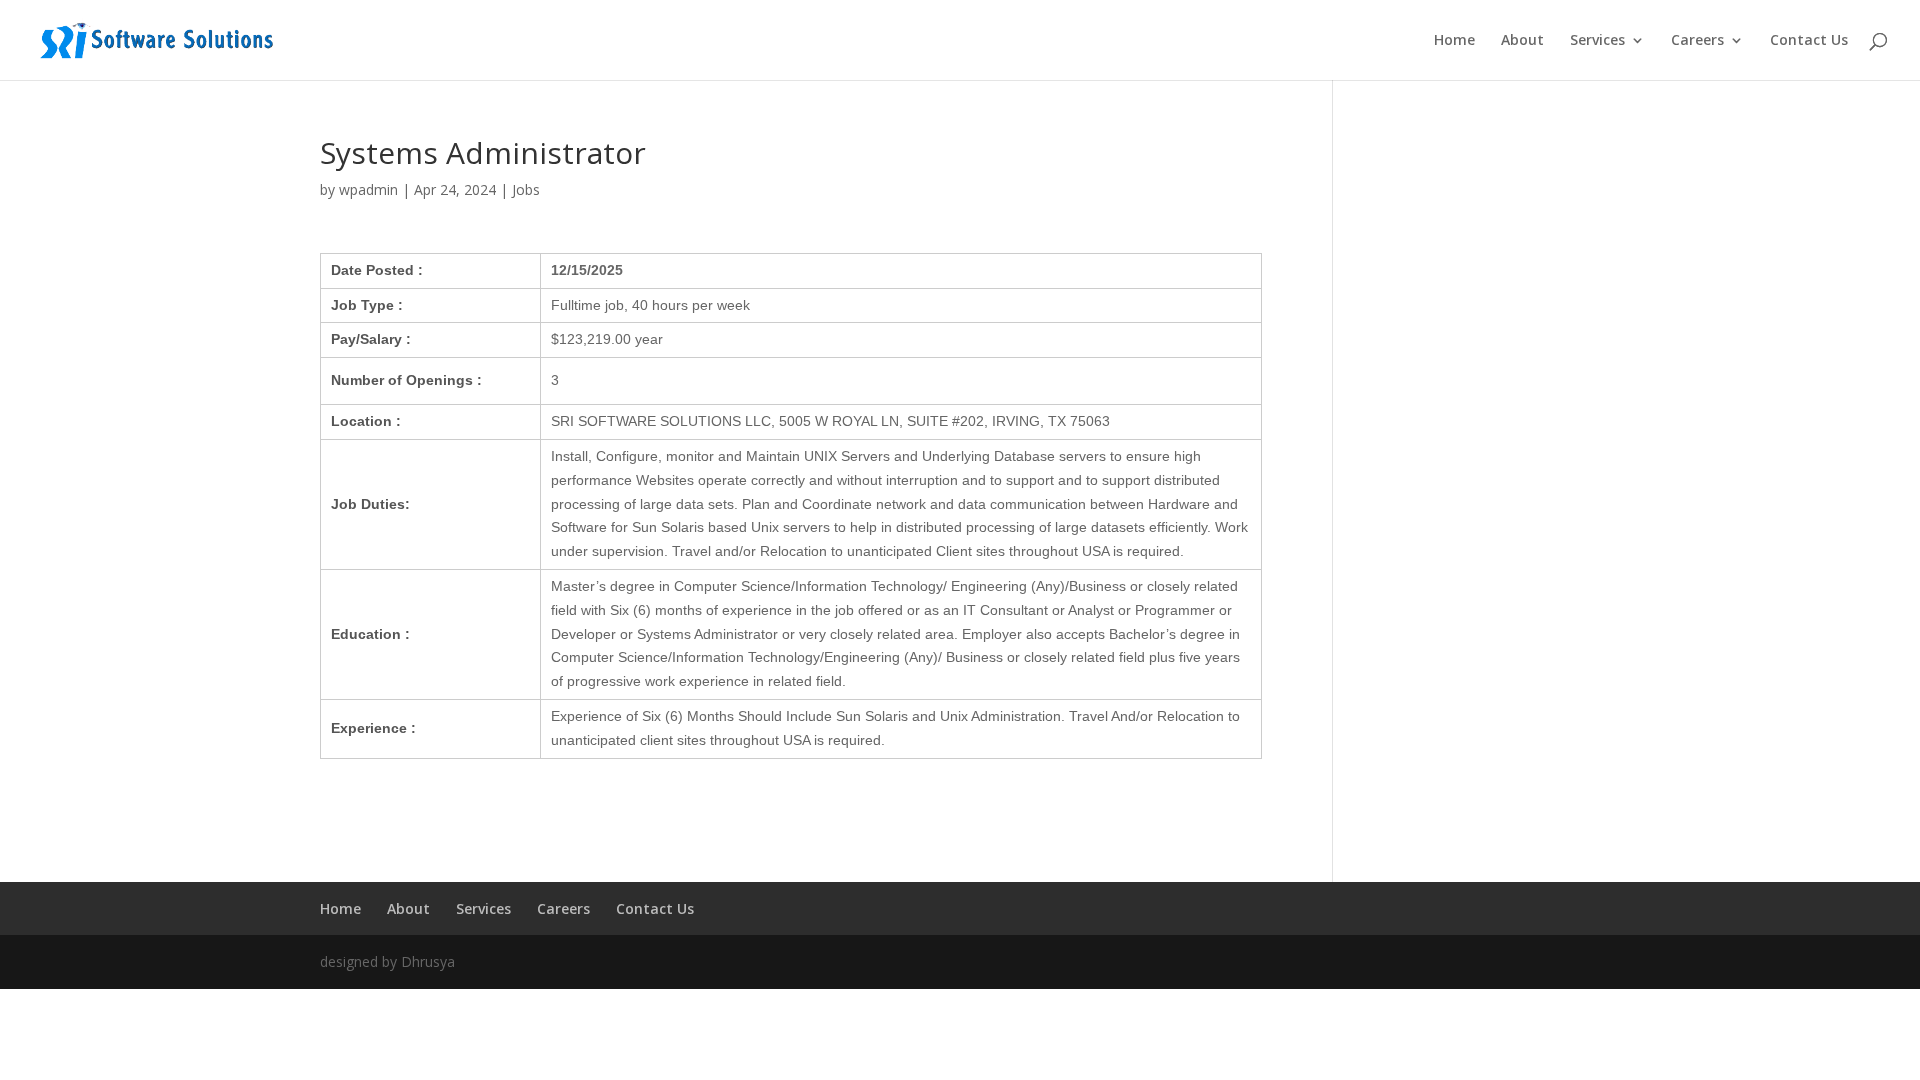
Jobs (526, 189)
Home (1454, 41)
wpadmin (368, 189)
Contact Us (1809, 41)
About (1522, 41)
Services (1597, 41)
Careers (1697, 41)
